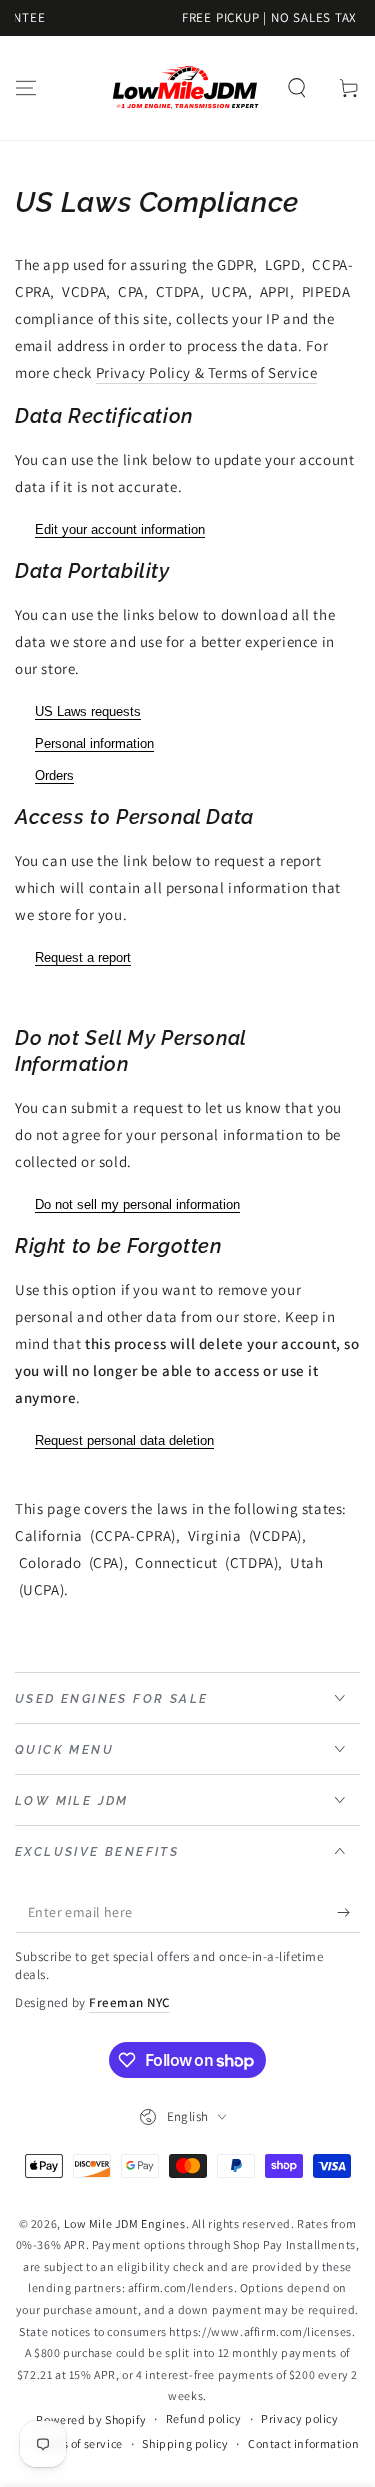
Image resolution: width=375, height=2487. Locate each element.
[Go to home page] (186, 88)
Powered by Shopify (91, 2419)
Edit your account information (120, 529)
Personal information (94, 743)
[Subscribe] (348, 1913)
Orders (54, 775)
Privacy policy (299, 2418)
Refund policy (204, 2418)
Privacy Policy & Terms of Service (207, 372)
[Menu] (26, 88)
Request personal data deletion (124, 1440)
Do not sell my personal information (137, 1204)
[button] (297, 88)
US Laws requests (88, 711)
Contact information (303, 2443)
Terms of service (79, 2443)
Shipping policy (185, 2443)
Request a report (83, 957)
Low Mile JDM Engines (125, 2223)
